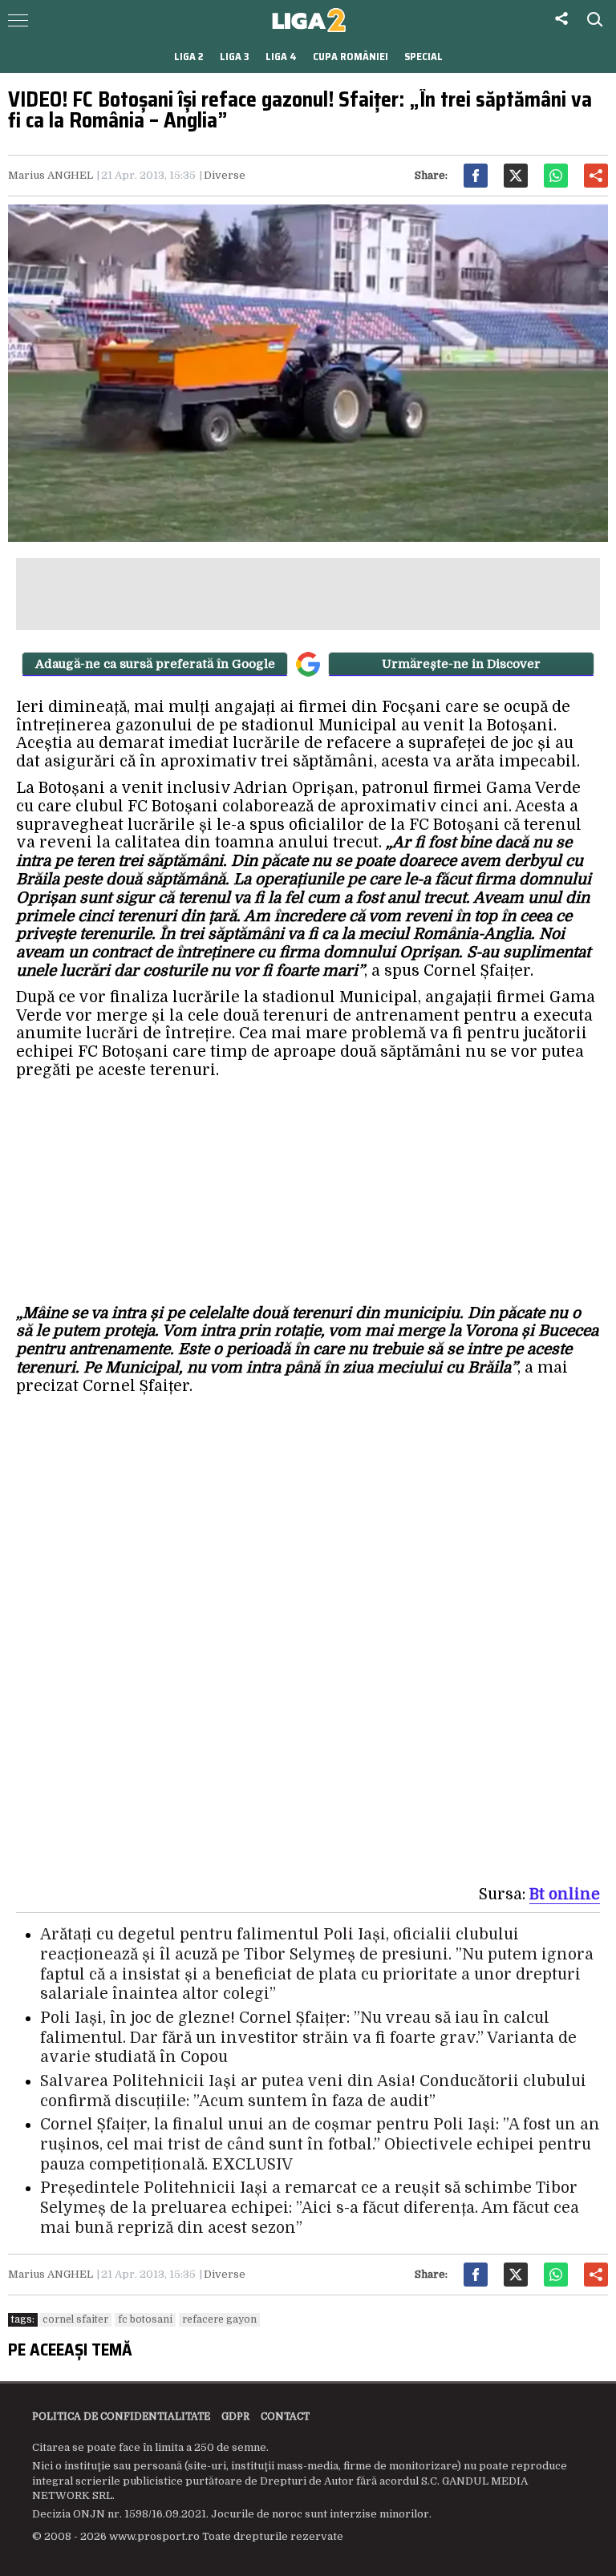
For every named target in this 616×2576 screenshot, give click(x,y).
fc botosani (145, 2319)
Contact (285, 2416)
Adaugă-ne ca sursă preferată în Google (155, 664)
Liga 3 (235, 57)
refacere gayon (219, 2319)
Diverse (225, 175)
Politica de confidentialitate (121, 2416)
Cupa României (351, 57)
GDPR (235, 2416)
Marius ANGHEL (51, 175)
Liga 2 (189, 57)
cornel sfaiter (75, 2319)
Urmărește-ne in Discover (461, 664)
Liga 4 (281, 57)
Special (423, 57)
